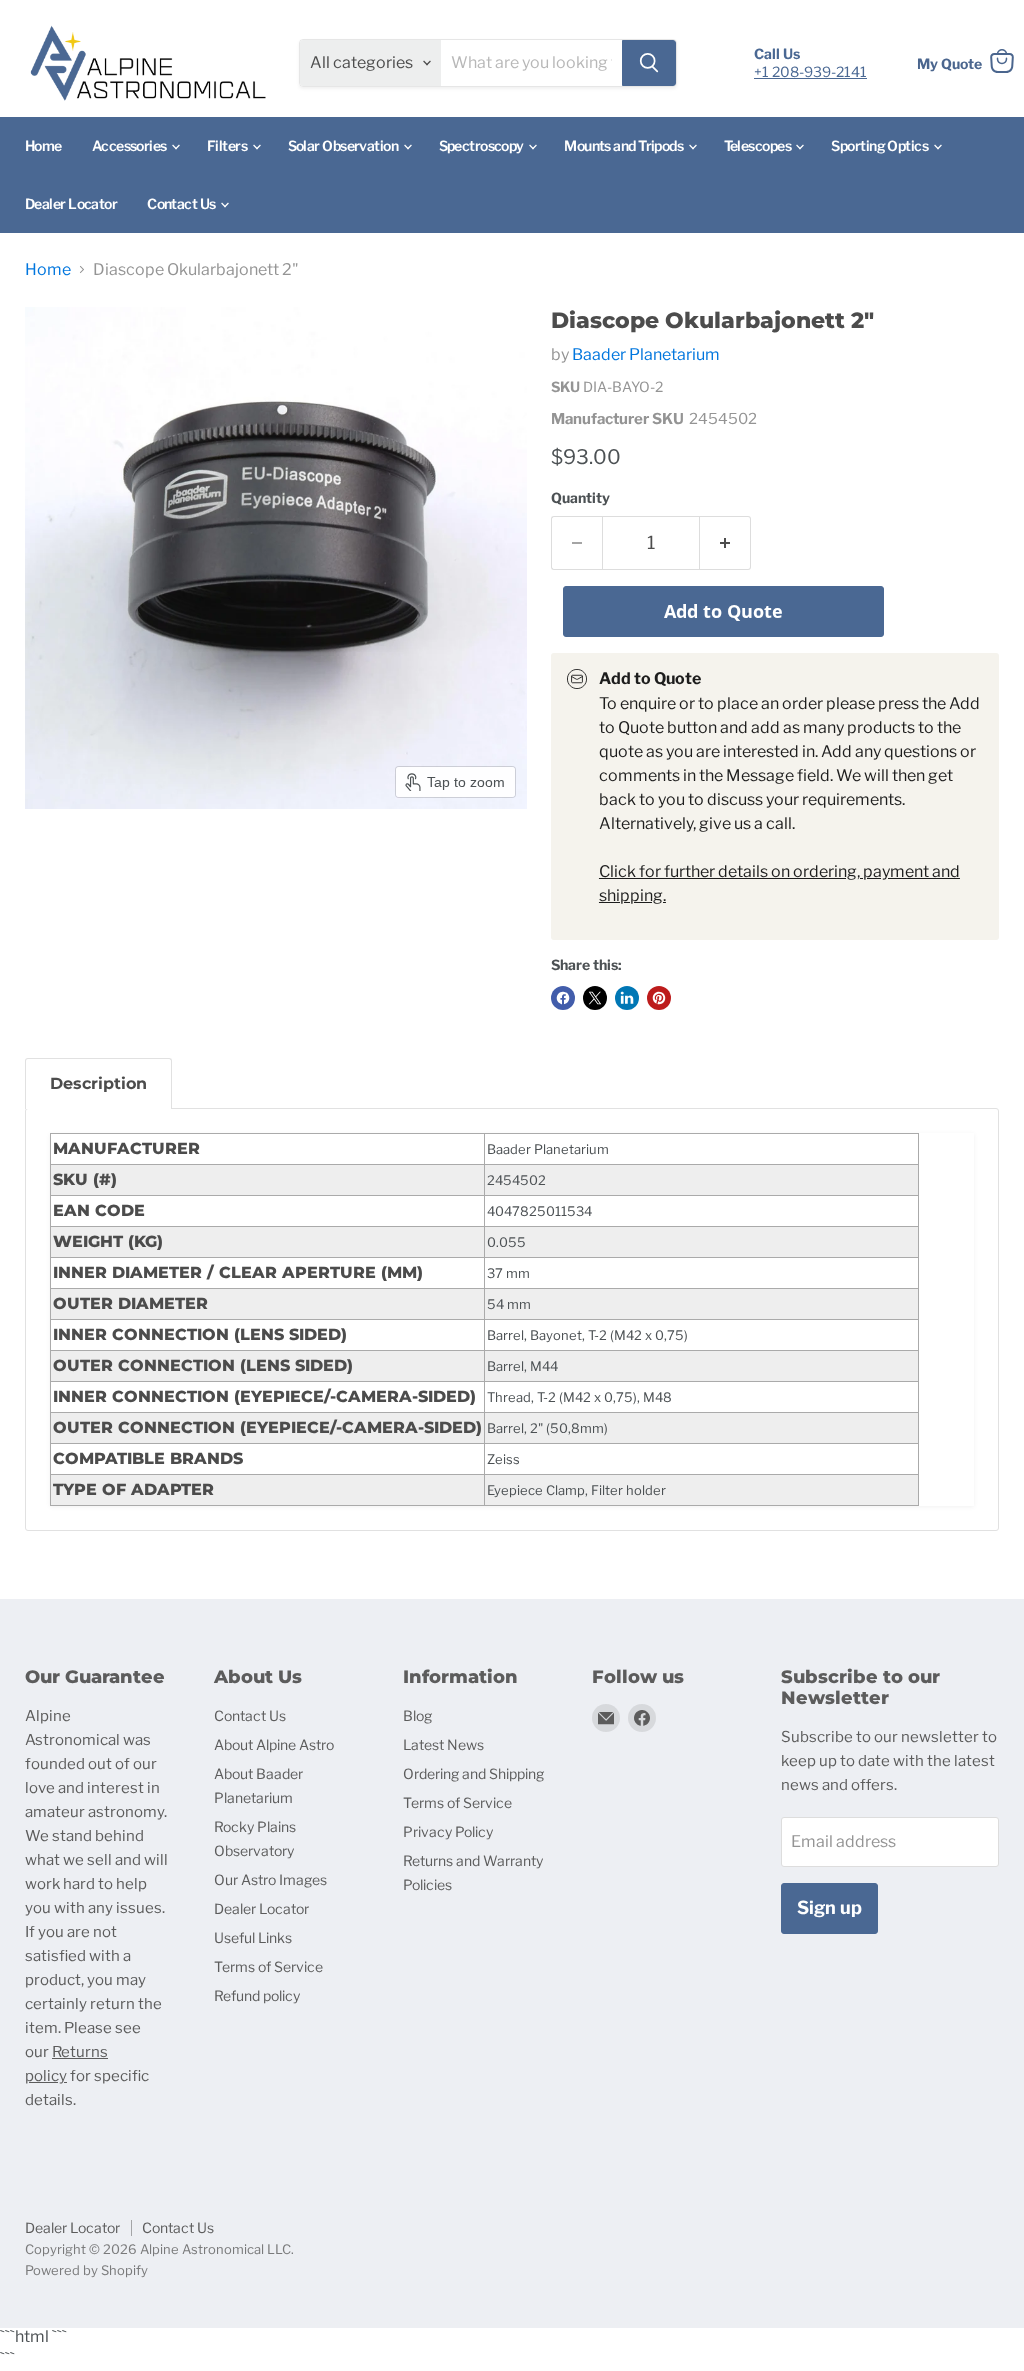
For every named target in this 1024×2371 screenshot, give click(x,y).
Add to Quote (723, 611)
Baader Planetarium (646, 354)
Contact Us (182, 203)
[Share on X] (595, 998)
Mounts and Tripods (624, 145)
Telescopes (759, 145)
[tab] (98, 1083)
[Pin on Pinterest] (659, 998)
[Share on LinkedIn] (627, 998)
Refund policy (257, 1995)
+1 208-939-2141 (810, 71)
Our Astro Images (270, 1879)
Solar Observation (344, 145)
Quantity (580, 498)
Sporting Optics (880, 145)
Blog (417, 1715)
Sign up (829, 1907)
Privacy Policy (448, 1831)
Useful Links (253, 1937)
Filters (228, 145)
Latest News (443, 1744)
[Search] (649, 63)
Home (43, 145)
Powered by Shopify (86, 2270)
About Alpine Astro (274, 1744)
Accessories (130, 145)
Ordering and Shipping (473, 1773)
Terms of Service (268, 1966)
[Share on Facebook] (563, 998)
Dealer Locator (71, 203)
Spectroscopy (483, 145)
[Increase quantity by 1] (725, 543)
